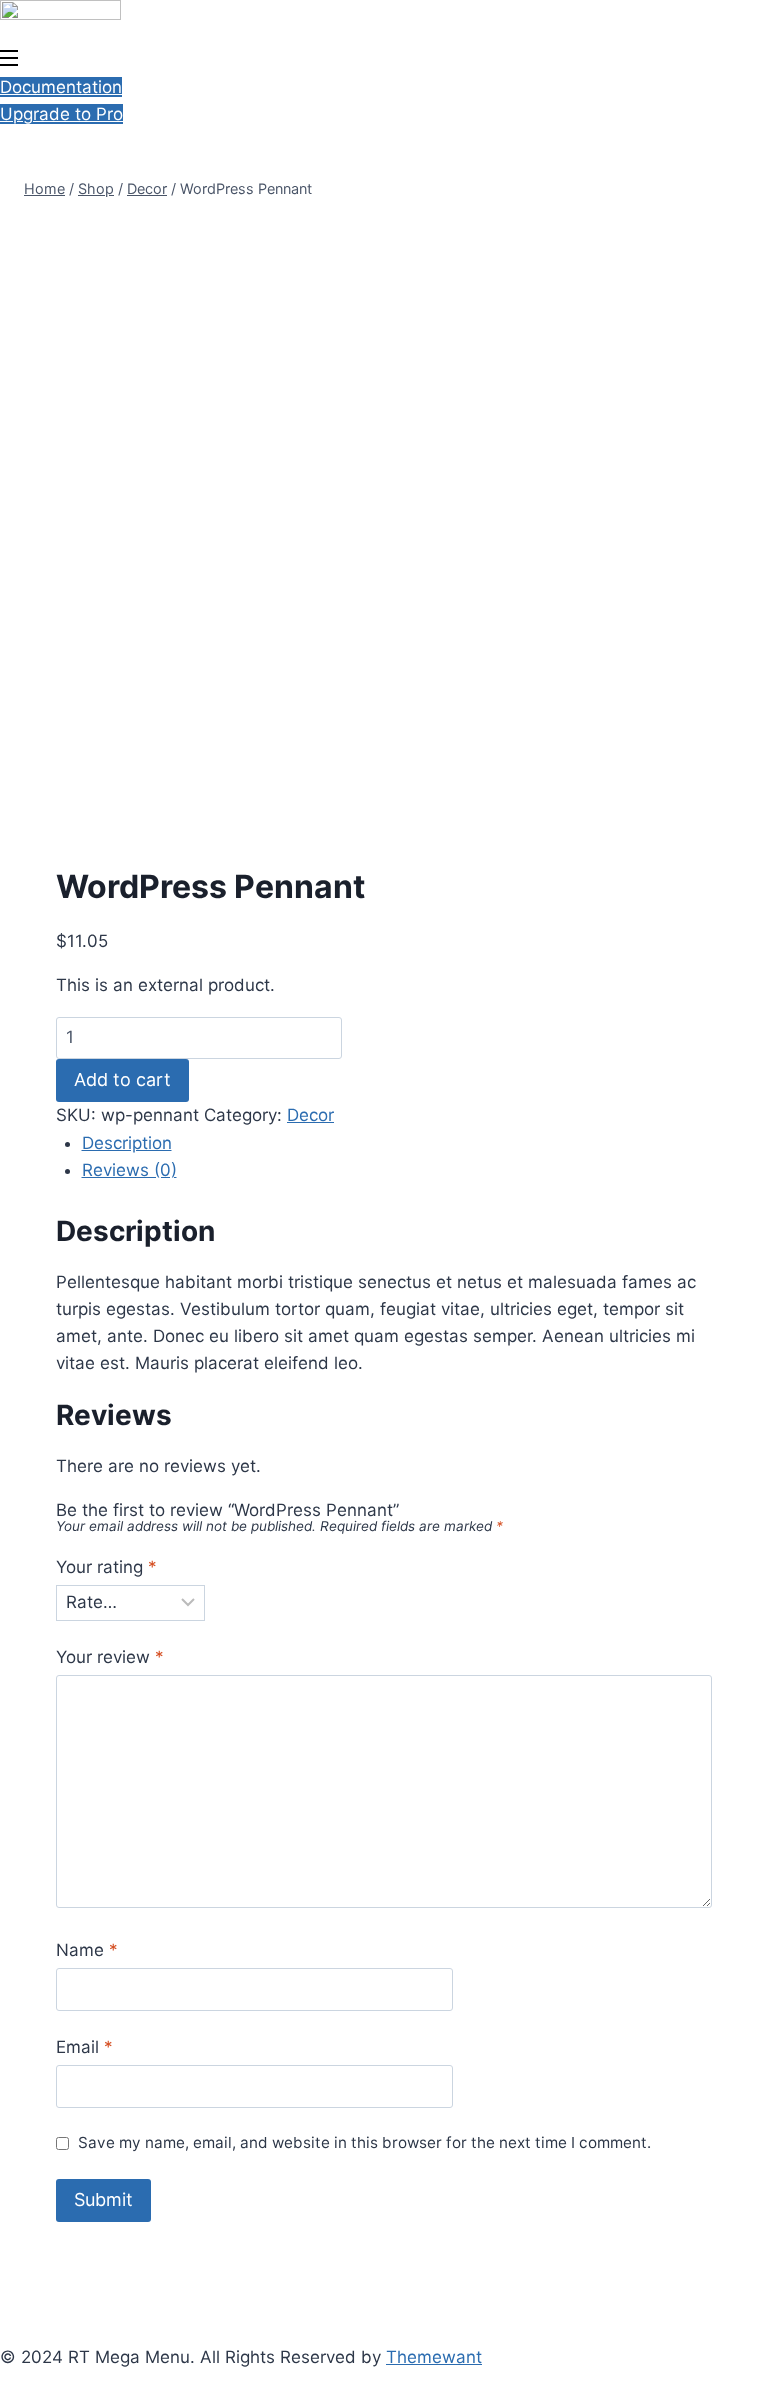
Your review (110, 1657)
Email (84, 2047)
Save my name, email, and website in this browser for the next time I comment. (364, 2142)
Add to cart (122, 1079)
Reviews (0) (129, 1170)
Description (127, 1143)
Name (87, 1950)
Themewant (434, 2357)
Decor (310, 1115)
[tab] (397, 1143)
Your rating (106, 1567)
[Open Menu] (10, 60)
